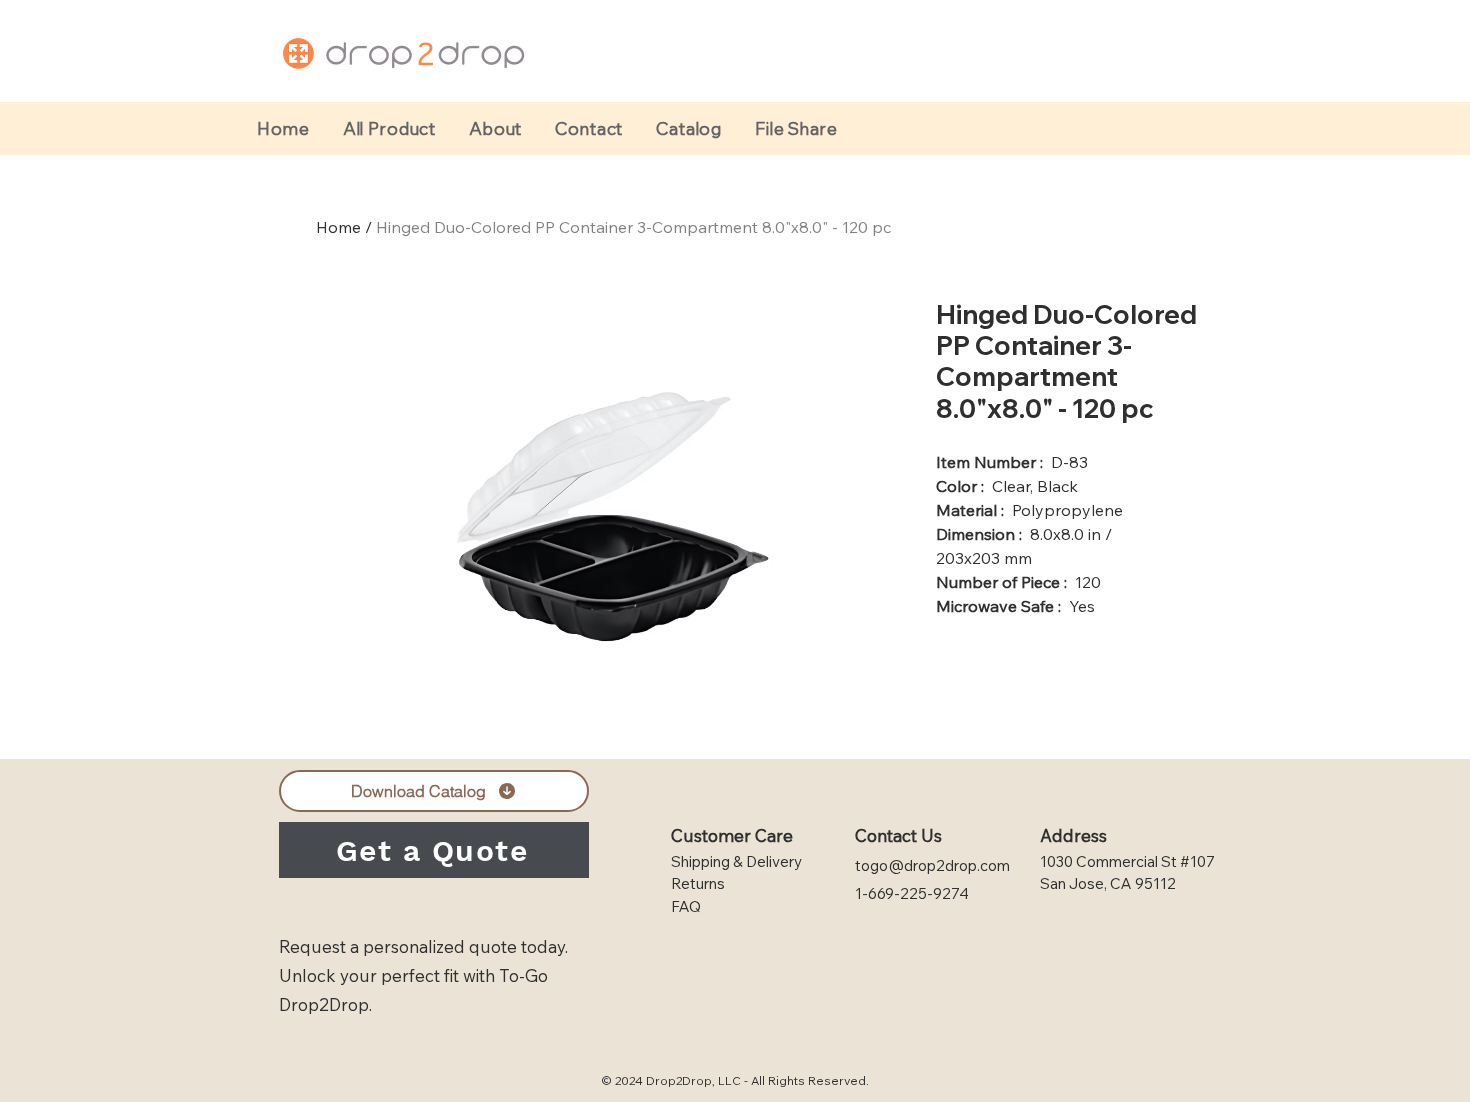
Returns (698, 883)
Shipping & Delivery (736, 861)
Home (338, 227)
